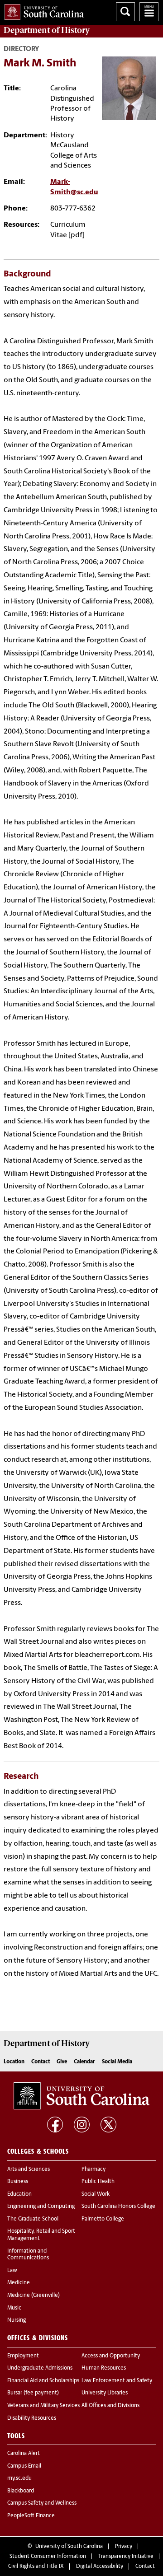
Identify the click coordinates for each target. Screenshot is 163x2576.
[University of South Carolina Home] (42, 10)
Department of (47, 30)
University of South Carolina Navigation (149, 12)
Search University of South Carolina (125, 12)
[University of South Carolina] (81, 2096)
